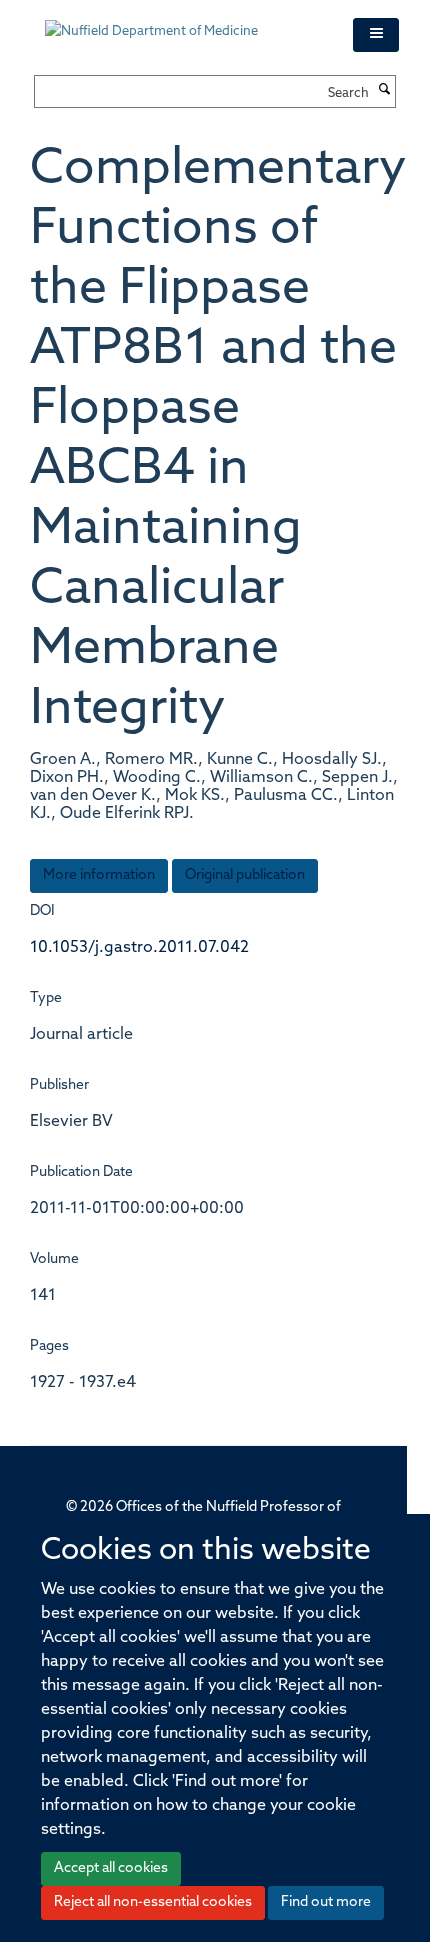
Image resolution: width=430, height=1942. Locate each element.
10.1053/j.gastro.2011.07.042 (139, 948)
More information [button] (99, 875)
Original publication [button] (245, 875)
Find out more (326, 1902)
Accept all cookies (111, 1868)
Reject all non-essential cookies (153, 1902)
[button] (376, 35)
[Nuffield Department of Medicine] (184, 22)
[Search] (385, 91)
